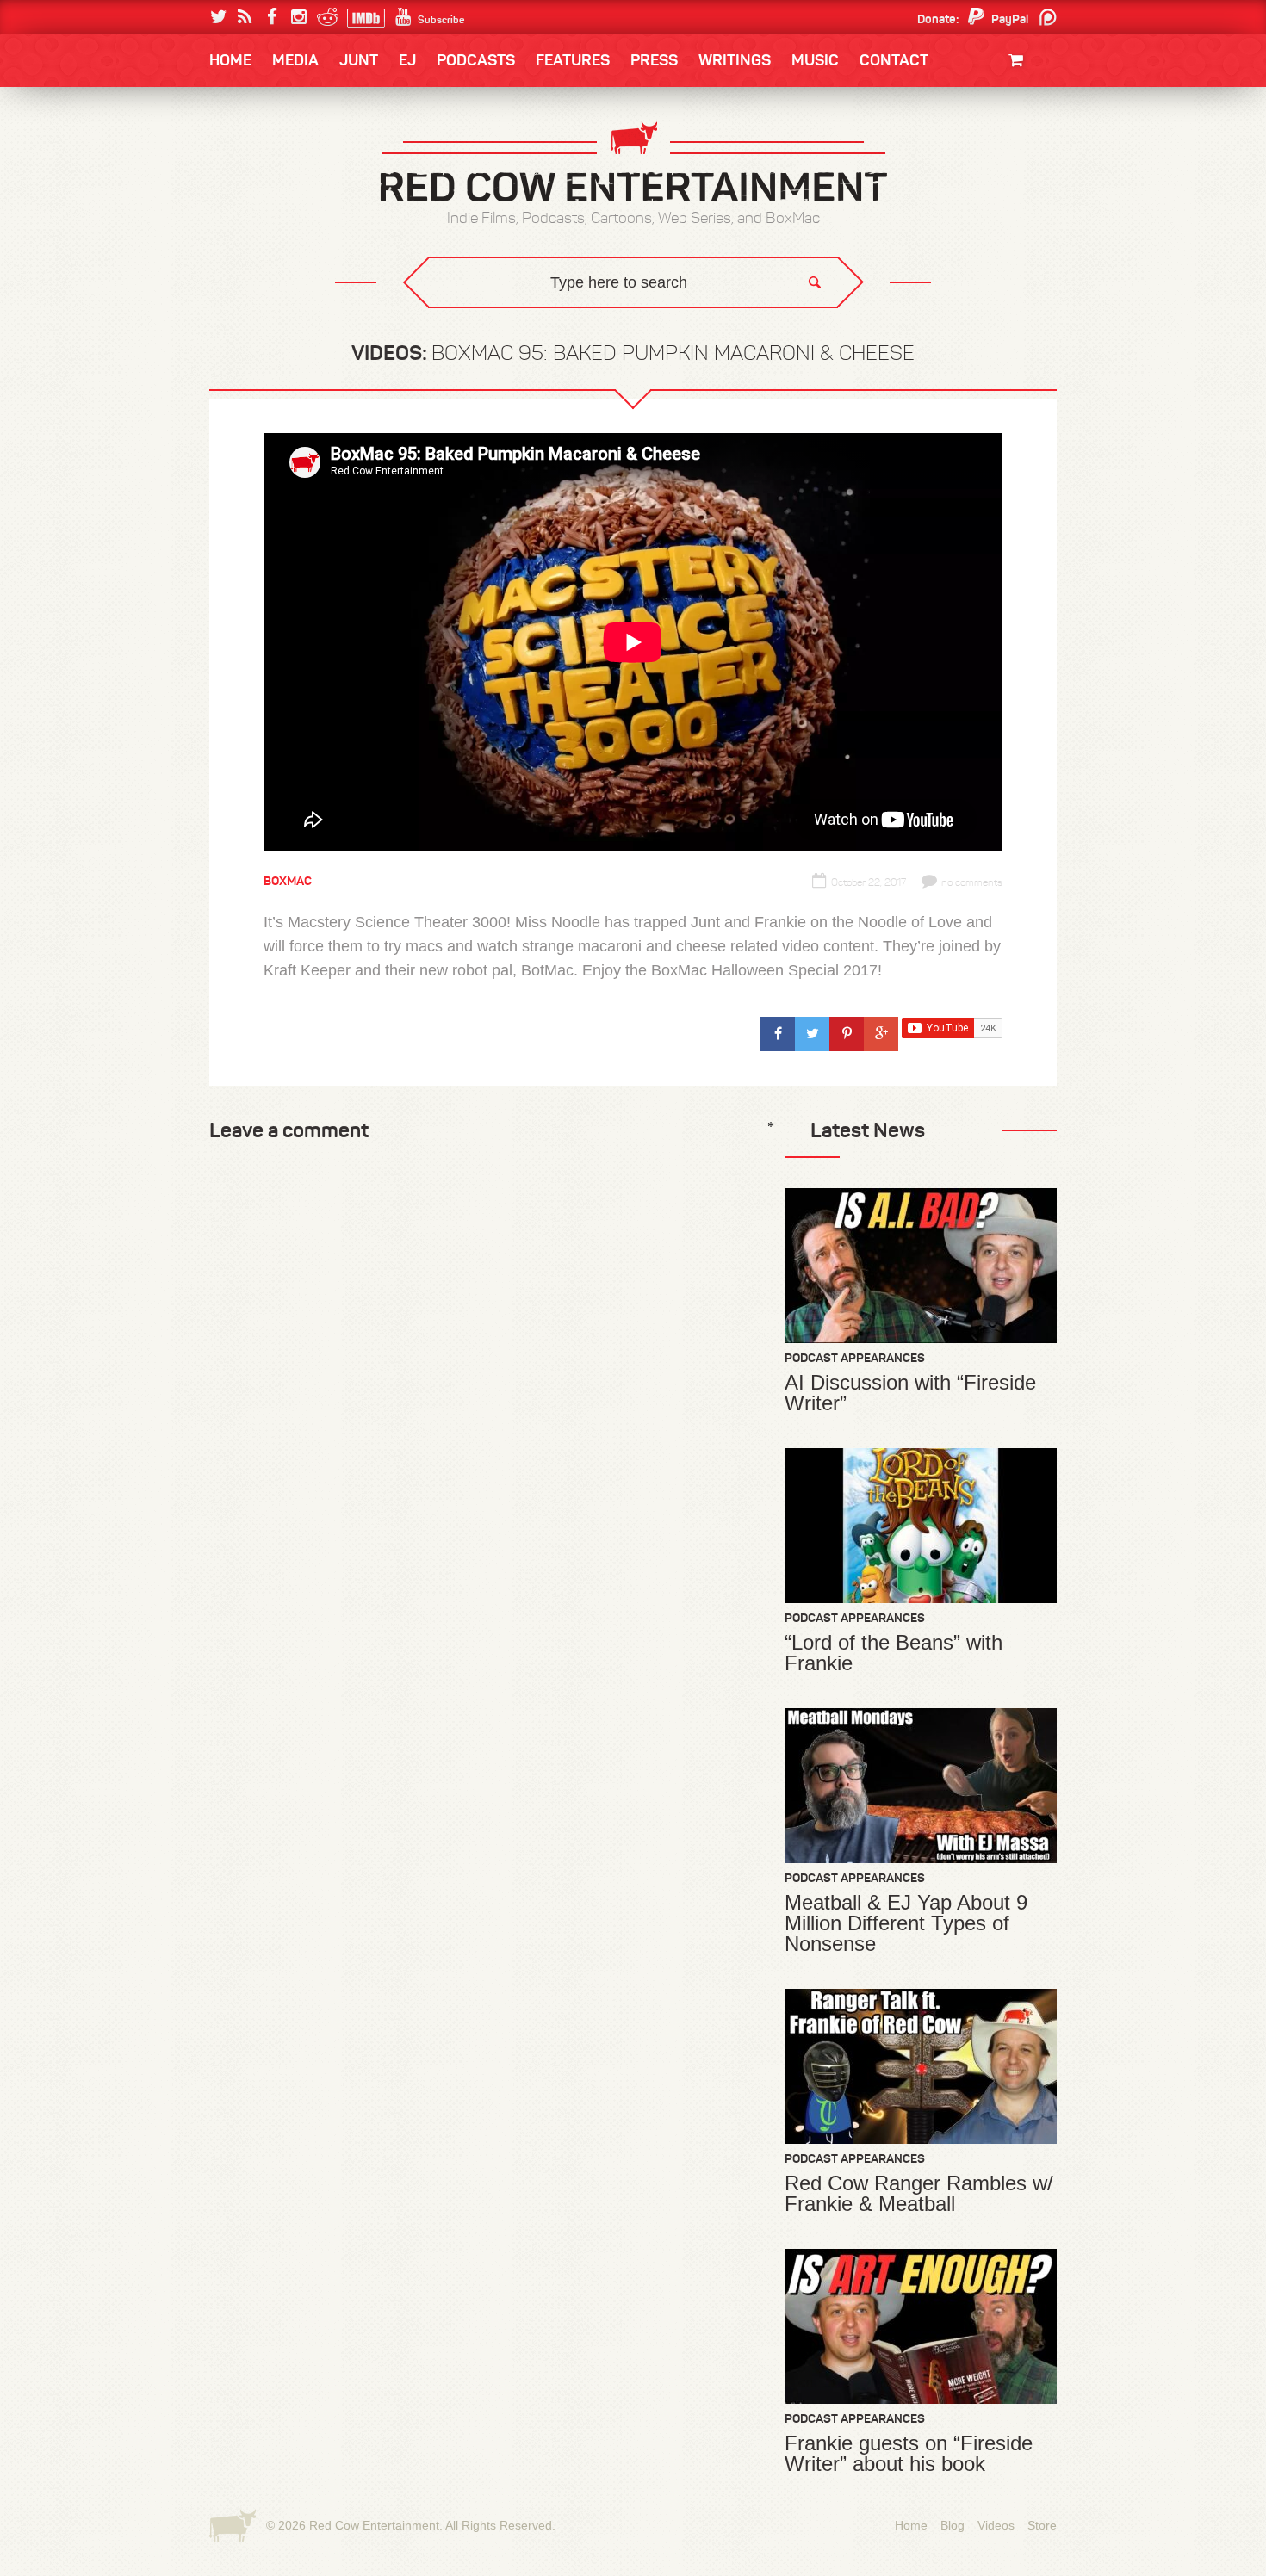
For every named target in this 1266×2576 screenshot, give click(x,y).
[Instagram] (298, 17)
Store (1042, 2525)
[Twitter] (218, 17)
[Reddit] (325, 17)
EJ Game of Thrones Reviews (489, 319)
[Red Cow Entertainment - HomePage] (633, 163)
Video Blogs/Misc (953, 157)
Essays (331, 112)
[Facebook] (272, 17)
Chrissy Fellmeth (284, 261)
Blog (953, 2525)
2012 (302, 192)
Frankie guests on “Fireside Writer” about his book (909, 2454)
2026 (243, 157)
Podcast (947, 157)
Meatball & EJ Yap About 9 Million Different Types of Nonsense (906, 1923)
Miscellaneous (272, 192)
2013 (242, 192)
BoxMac (253, 261)
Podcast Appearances (855, 1358)
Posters (1013, 153)
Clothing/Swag (993, 101)
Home (230, 60)
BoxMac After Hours (294, 297)
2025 (305, 157)
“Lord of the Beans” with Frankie (894, 1653)
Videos (996, 2525)
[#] (778, 1034)
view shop (993, 202)
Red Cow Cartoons (287, 226)
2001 (977, 192)
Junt (1024, 170)
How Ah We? (493, 332)
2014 (975, 157)
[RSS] (245, 17)
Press (654, 60)
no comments (972, 882)
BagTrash (260, 226)
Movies (1018, 118)
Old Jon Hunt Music (285, 157)
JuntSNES (373, 319)
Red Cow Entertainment (374, 2525)
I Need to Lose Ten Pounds (302, 157)
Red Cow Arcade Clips (799, 332)
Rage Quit (469, 319)
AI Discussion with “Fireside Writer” (910, 1393)
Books (254, 112)
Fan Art (250, 157)
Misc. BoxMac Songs (285, 157)
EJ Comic (255, 191)
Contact (894, 60)
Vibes (336, 332)
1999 (304, 227)
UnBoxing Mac (273, 332)
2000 (243, 227)
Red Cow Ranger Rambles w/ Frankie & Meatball (919, 2194)
